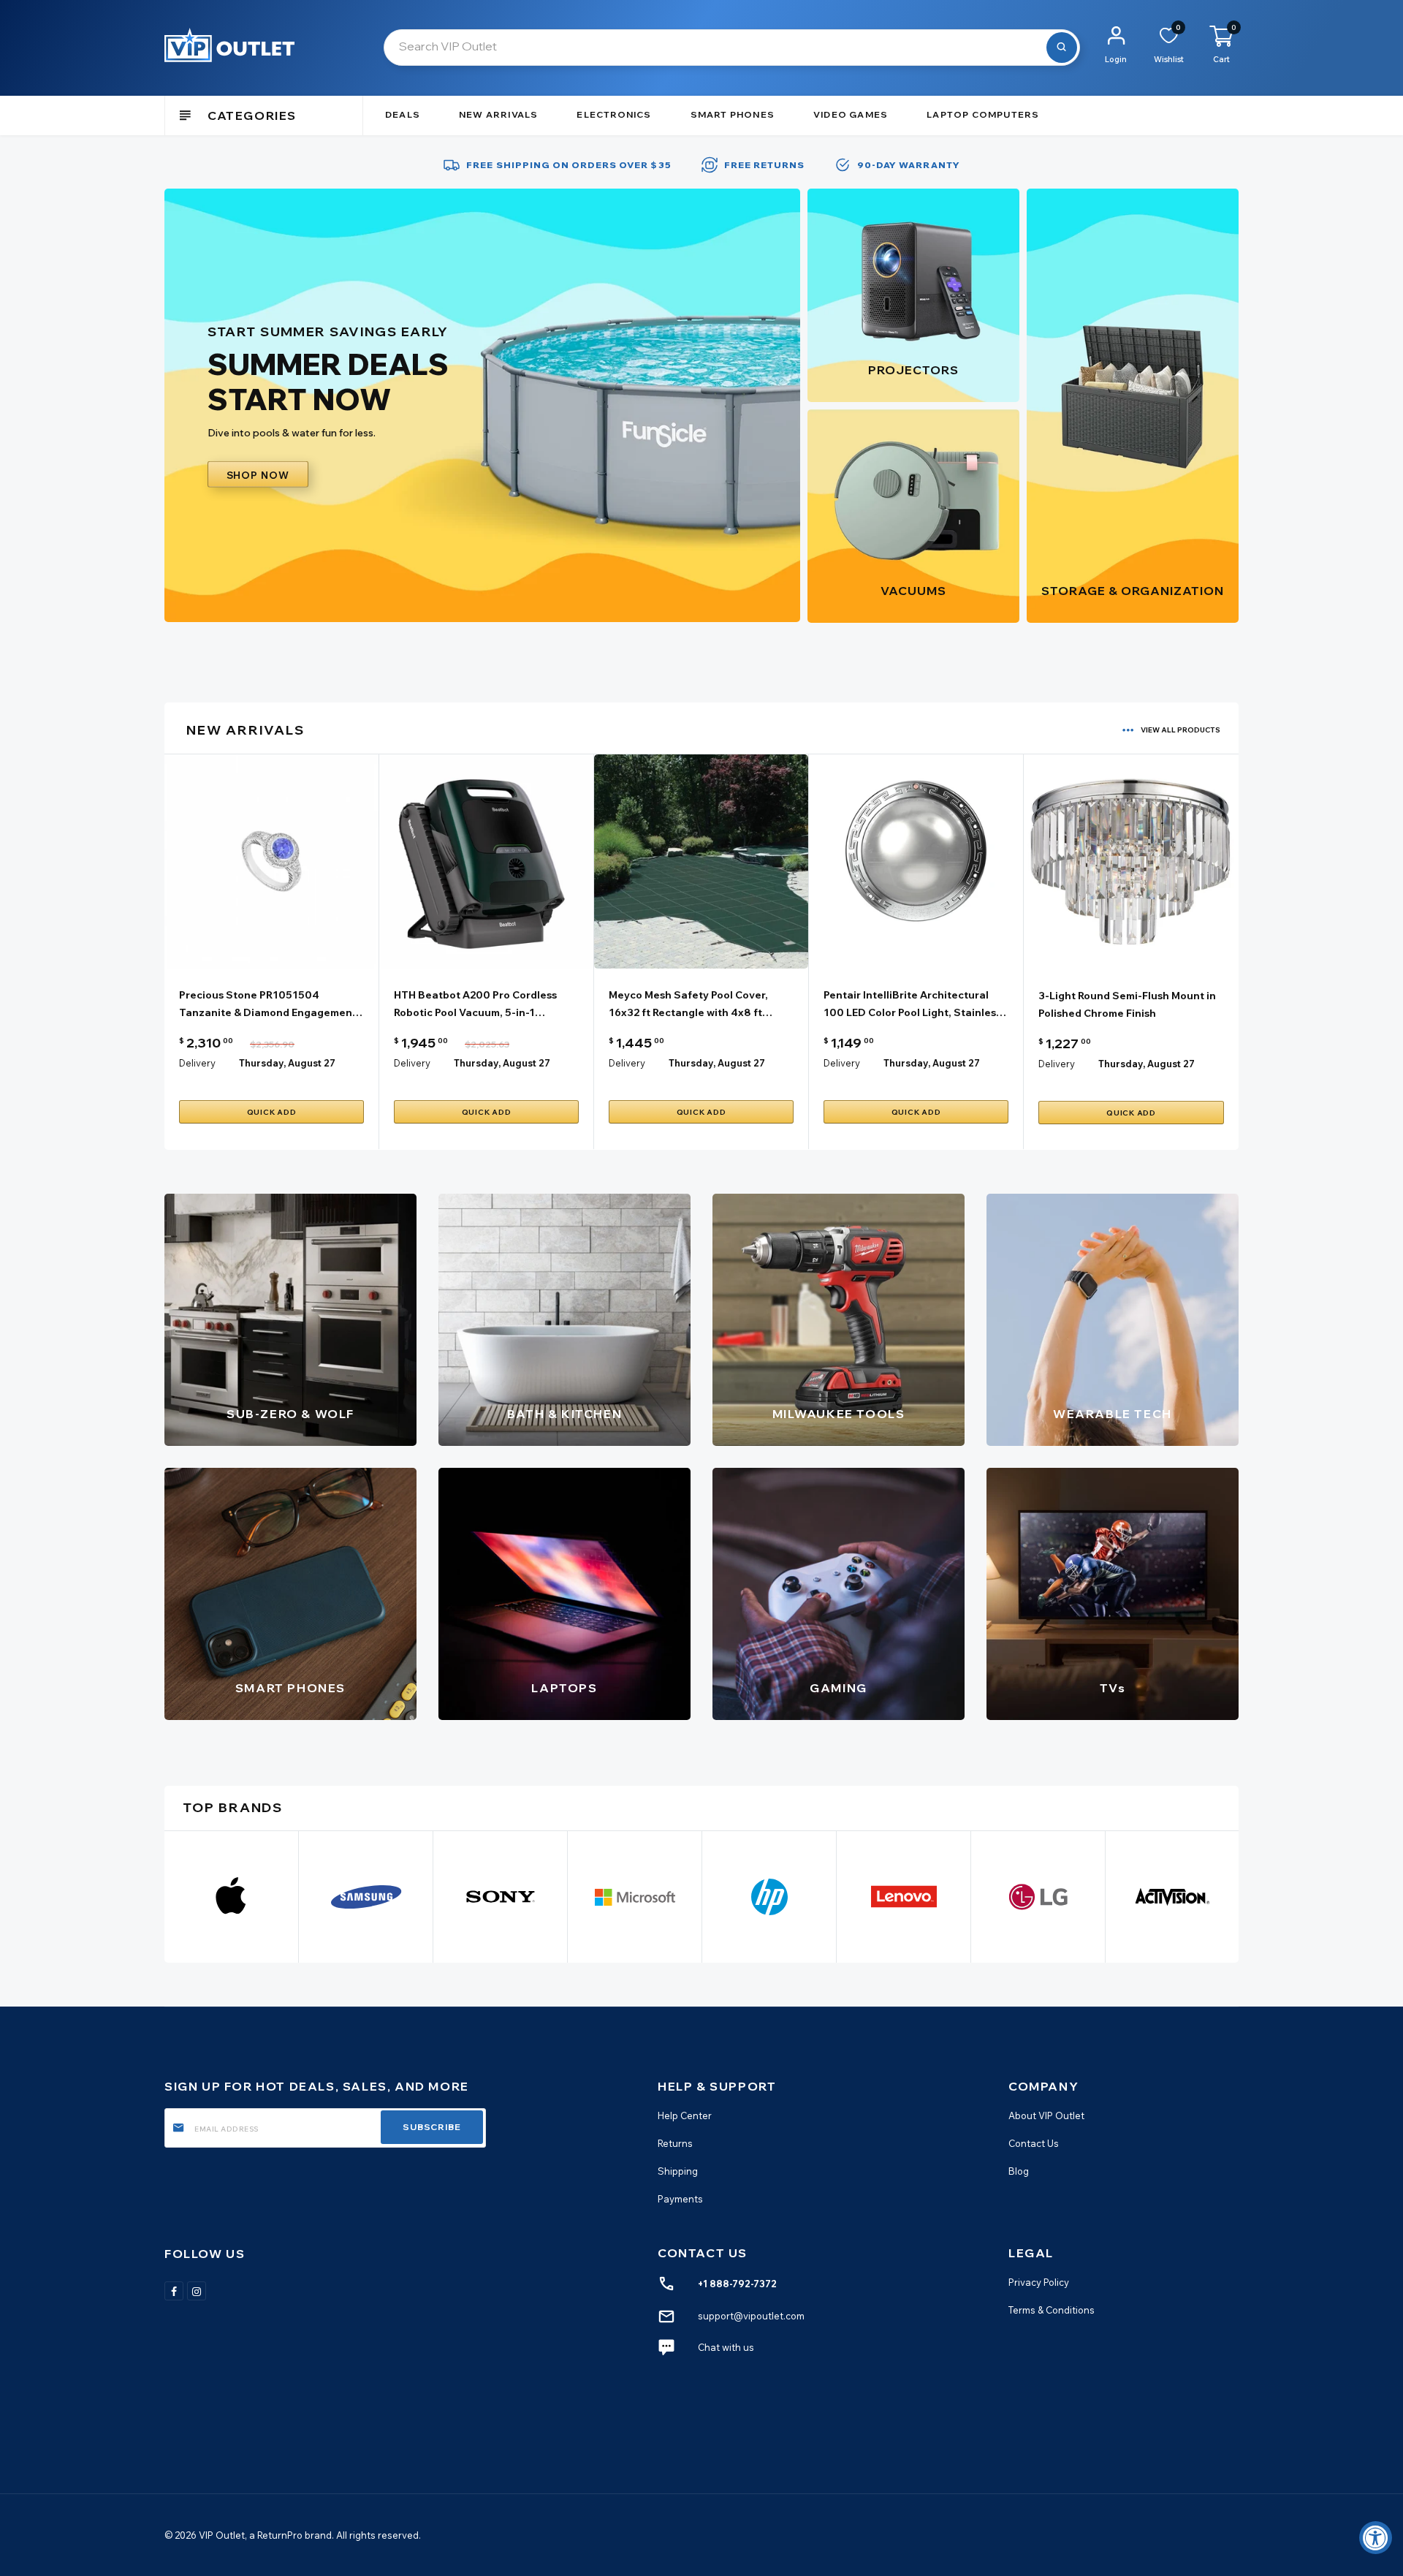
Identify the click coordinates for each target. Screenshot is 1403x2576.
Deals (403, 114)
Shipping (678, 2171)
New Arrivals (498, 114)
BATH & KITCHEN (564, 1414)
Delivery (197, 1063)
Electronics (614, 114)
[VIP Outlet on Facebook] (174, 2291)
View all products (1180, 730)
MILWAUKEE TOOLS (839, 1414)
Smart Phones (733, 114)
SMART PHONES (290, 1688)
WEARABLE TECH (1113, 1414)
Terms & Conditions (1052, 2310)
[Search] (1062, 48)
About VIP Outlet (1046, 2115)
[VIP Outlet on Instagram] (197, 2291)
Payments (680, 2199)
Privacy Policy (1039, 2282)
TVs (1113, 1688)
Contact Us (1034, 2143)
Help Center (685, 2115)
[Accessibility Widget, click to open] (1376, 2538)
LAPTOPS (564, 1688)
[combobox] (732, 48)
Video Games (851, 114)
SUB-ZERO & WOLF (290, 1414)
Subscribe (432, 2127)
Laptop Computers (983, 114)
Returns (675, 2143)
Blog (1019, 2171)
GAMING (839, 1688)
